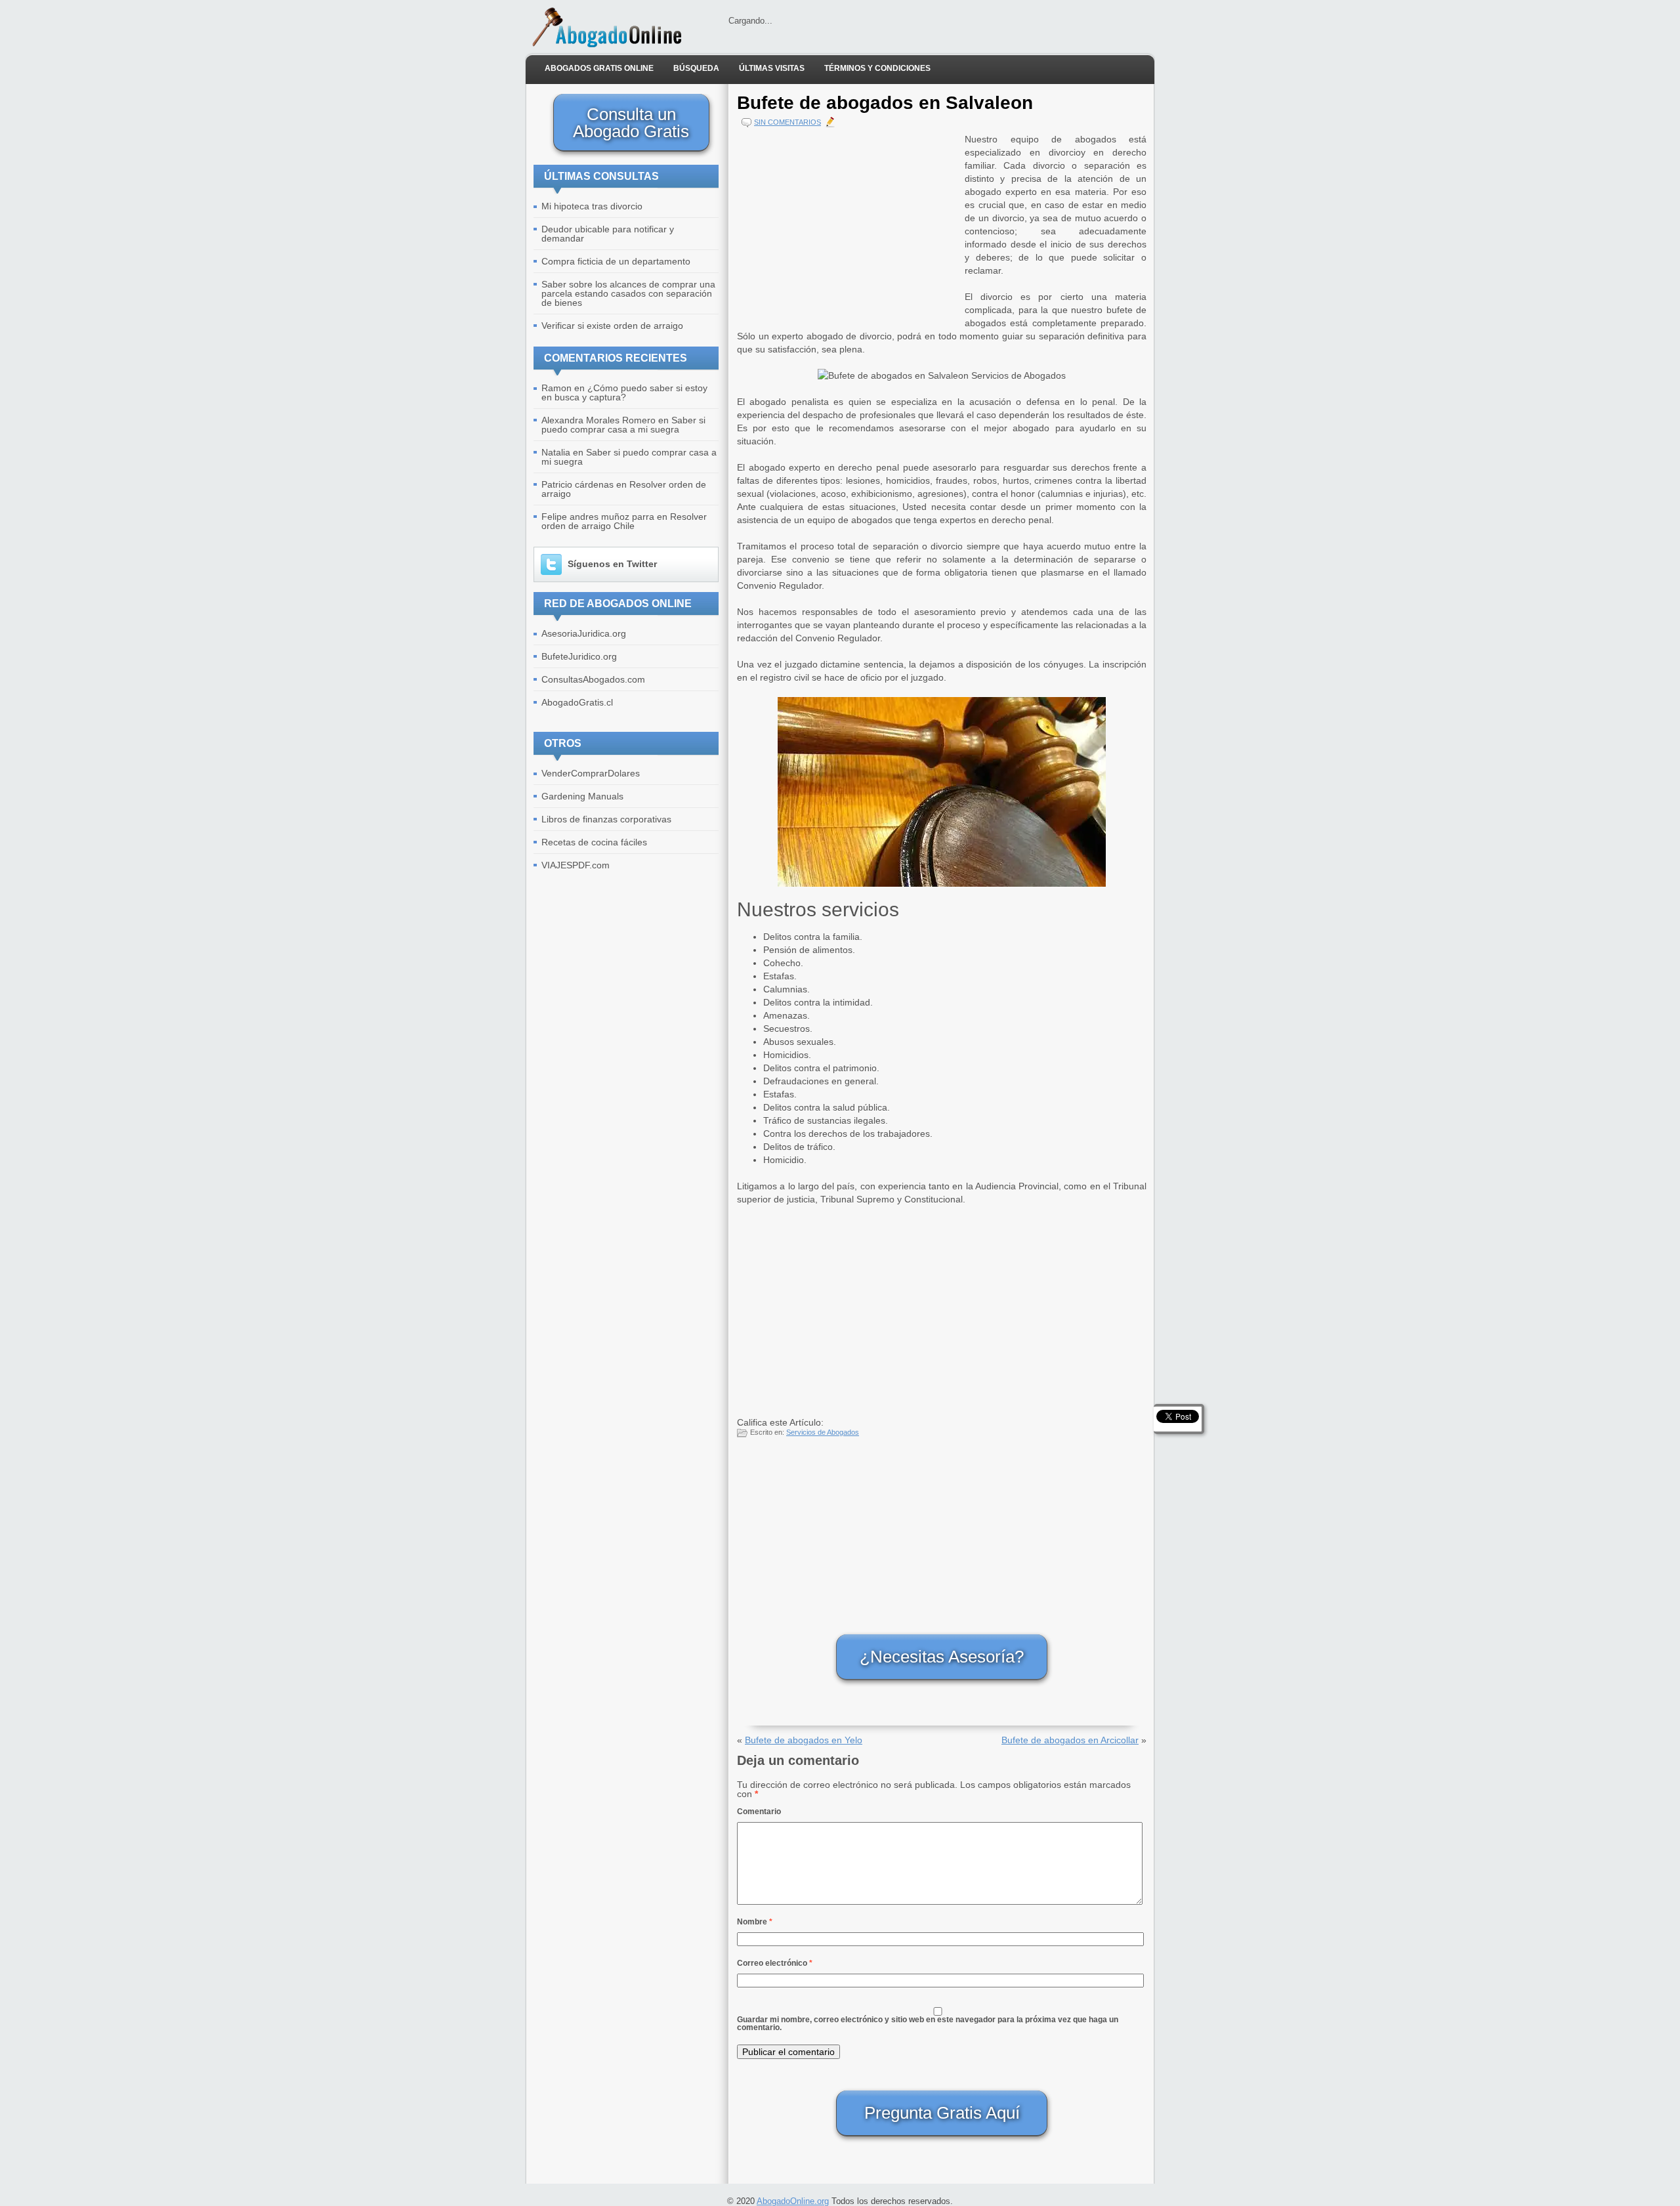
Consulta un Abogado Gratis (631, 123)
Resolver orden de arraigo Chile (624, 521)
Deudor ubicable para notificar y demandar (608, 234)
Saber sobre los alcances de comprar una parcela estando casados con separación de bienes (628, 293)
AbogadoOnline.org (793, 2201)
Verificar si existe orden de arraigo (612, 326)
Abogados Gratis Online (599, 68)
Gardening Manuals (582, 796)
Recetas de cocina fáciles (594, 842)
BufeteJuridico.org (579, 656)
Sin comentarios (787, 122)
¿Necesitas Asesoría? (942, 1657)
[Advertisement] (848, 224)
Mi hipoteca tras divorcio (592, 206)
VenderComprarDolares (591, 773)
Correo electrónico (775, 1963)
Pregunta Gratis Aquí (942, 2113)
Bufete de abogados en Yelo (804, 1740)
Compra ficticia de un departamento (616, 261)
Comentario (759, 1812)
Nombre (755, 1922)
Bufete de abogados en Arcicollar (1070, 1740)
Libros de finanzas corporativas (606, 819)
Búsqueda (696, 68)
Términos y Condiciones (877, 68)
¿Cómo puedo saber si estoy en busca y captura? (624, 392)
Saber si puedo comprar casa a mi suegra (623, 425)
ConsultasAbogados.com (593, 679)
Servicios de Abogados (823, 1432)
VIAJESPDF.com (576, 865)
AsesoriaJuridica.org (584, 633)
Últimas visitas (772, 68)
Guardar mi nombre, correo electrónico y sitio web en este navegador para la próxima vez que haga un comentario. (928, 2024)
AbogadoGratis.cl (577, 702)
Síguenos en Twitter (612, 564)
